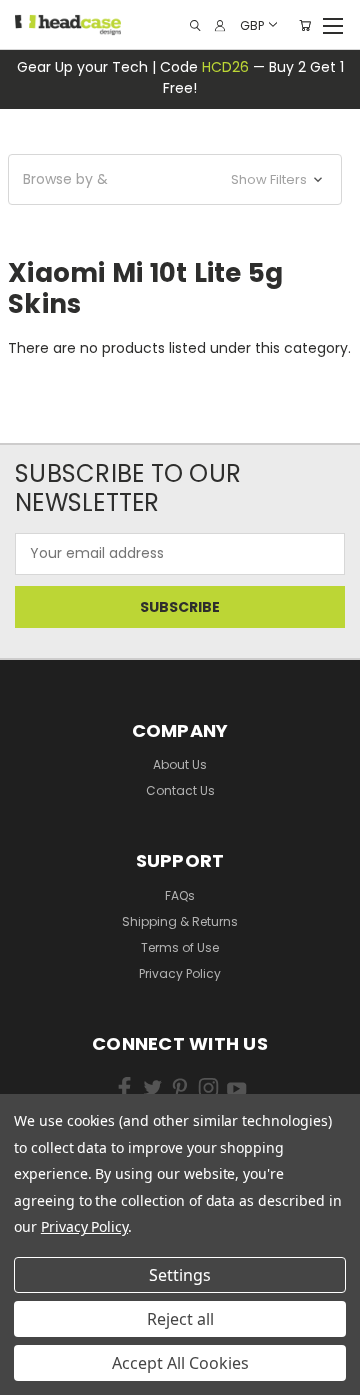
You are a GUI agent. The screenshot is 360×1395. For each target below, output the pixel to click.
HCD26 (225, 67)
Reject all (180, 1319)
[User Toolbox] (220, 25)
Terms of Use (180, 947)
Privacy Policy (180, 973)
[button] (175, 179)
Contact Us (180, 790)
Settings (180, 1275)
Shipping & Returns (180, 921)
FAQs (180, 895)
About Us (180, 764)
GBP (252, 24)
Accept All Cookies (180, 1363)
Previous (44, 1345)
